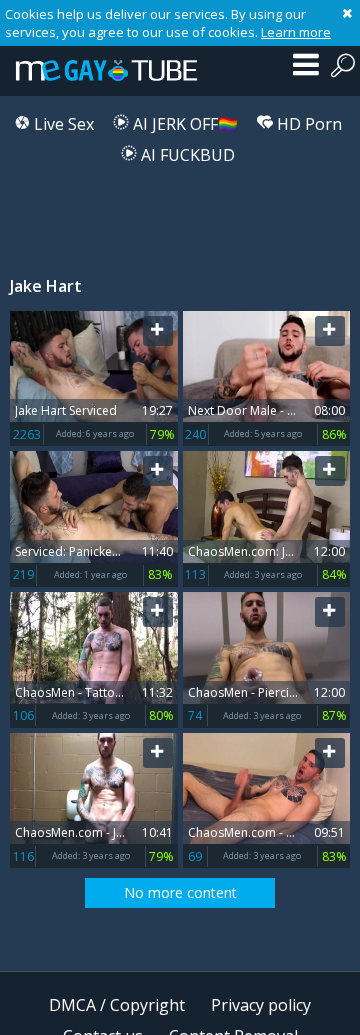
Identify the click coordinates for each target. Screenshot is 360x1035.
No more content (180, 892)
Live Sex (62, 124)
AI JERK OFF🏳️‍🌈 (183, 124)
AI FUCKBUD (186, 155)
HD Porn (307, 124)
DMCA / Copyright (117, 1005)
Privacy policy (261, 1005)
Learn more (296, 32)
